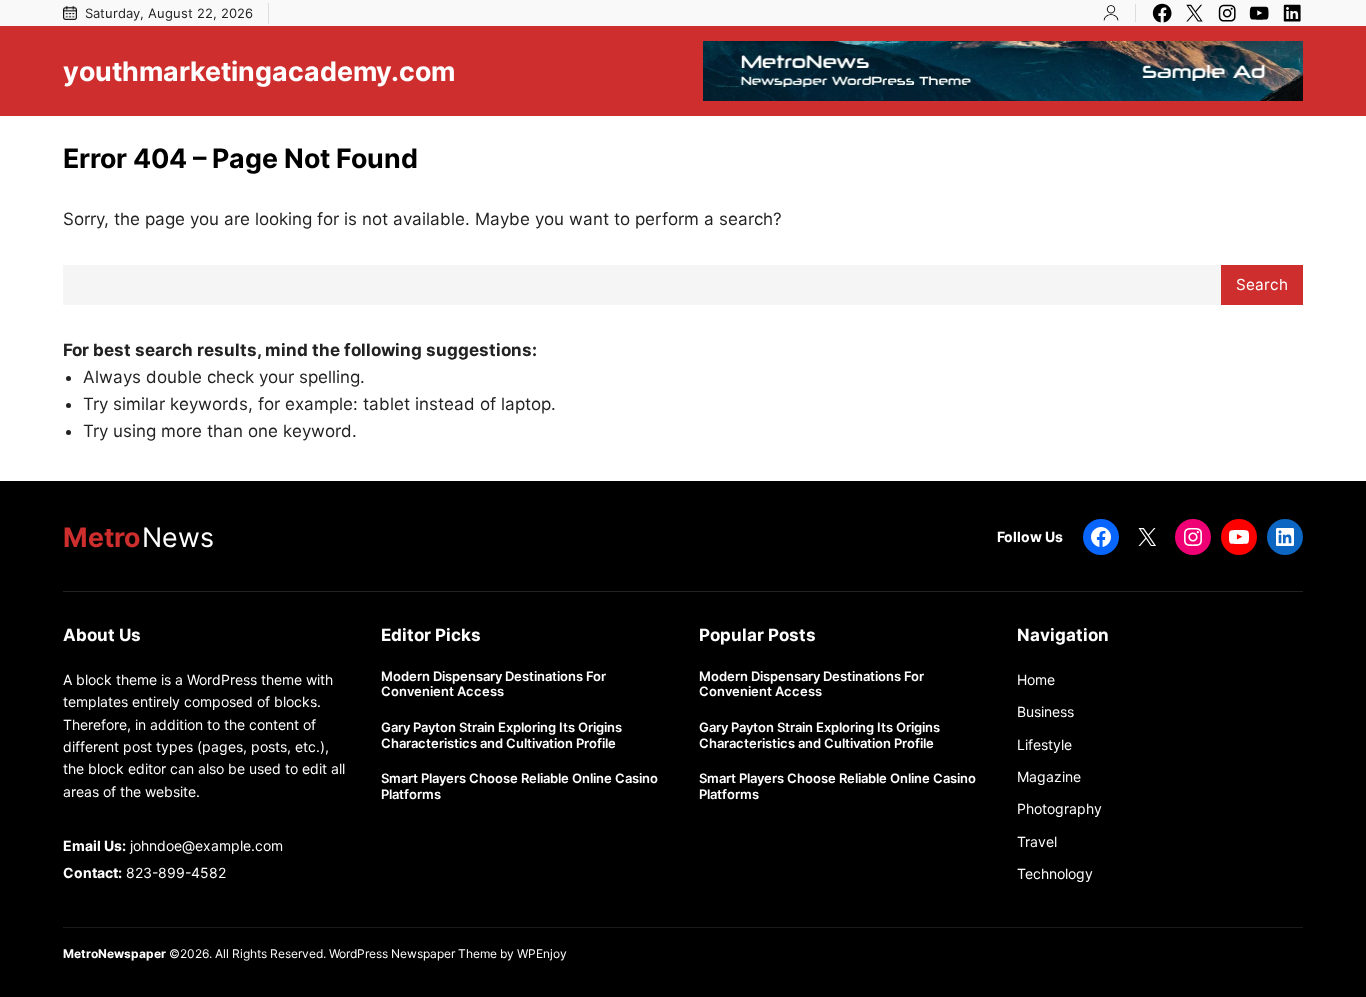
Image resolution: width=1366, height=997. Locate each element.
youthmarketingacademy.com (259, 71)
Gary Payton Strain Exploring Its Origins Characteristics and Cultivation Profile (501, 735)
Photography (1059, 808)
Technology (1055, 873)
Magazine (1049, 776)
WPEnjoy (542, 953)
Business (1045, 711)
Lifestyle (1044, 744)
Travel (1037, 841)
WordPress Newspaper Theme (413, 953)
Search (1262, 284)
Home (1036, 679)
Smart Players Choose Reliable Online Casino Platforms (519, 786)
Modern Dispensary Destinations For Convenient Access (493, 684)
